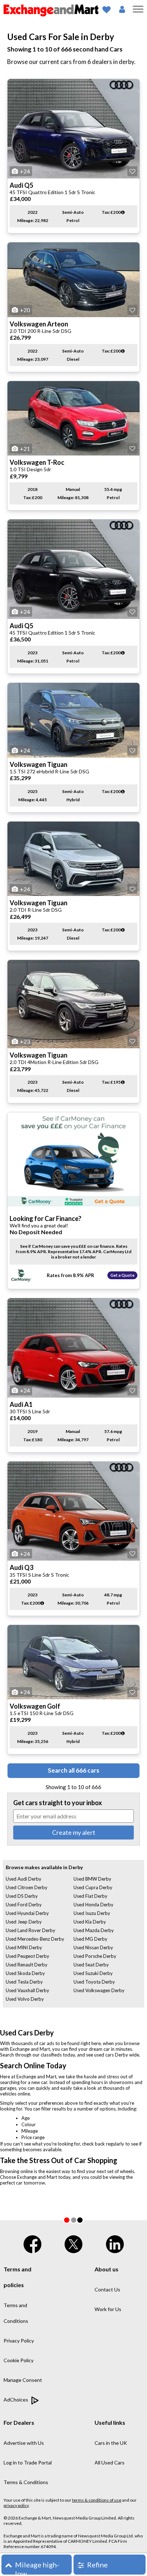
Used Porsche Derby (95, 1956)
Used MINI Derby (24, 1947)
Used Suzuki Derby (93, 1973)
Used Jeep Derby (24, 1922)
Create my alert (74, 1832)
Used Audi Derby (24, 1879)
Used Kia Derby (90, 1922)
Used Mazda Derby (94, 1930)
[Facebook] (32, 2243)
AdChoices (16, 2400)
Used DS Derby (22, 1896)
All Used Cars (110, 2462)
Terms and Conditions (16, 2313)
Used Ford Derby (24, 1905)
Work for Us (108, 2309)
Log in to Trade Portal (28, 2462)
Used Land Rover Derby (31, 1930)
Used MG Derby (90, 1939)
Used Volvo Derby (25, 1999)
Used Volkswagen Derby (99, 1990)
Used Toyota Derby (94, 1982)
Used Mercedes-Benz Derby (35, 1939)
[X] (73, 2243)
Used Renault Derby (27, 1965)
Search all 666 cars (73, 1770)
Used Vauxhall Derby (27, 1990)
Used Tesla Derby (24, 1982)
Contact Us (107, 2289)
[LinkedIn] (115, 2243)
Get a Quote (122, 1275)
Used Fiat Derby (90, 1896)
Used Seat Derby (91, 1965)
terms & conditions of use (97, 2500)
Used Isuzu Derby (92, 1913)
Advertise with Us (24, 2443)
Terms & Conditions (26, 2482)
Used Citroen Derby (27, 1887)
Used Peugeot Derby (27, 1956)
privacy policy (16, 2505)
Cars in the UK (111, 2443)
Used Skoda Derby (25, 1973)
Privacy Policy (19, 2341)
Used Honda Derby (93, 1905)
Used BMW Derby (92, 1879)
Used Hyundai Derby (27, 1913)
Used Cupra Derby (93, 1887)
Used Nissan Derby (93, 1947)
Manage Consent (23, 2380)
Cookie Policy (19, 2360)
